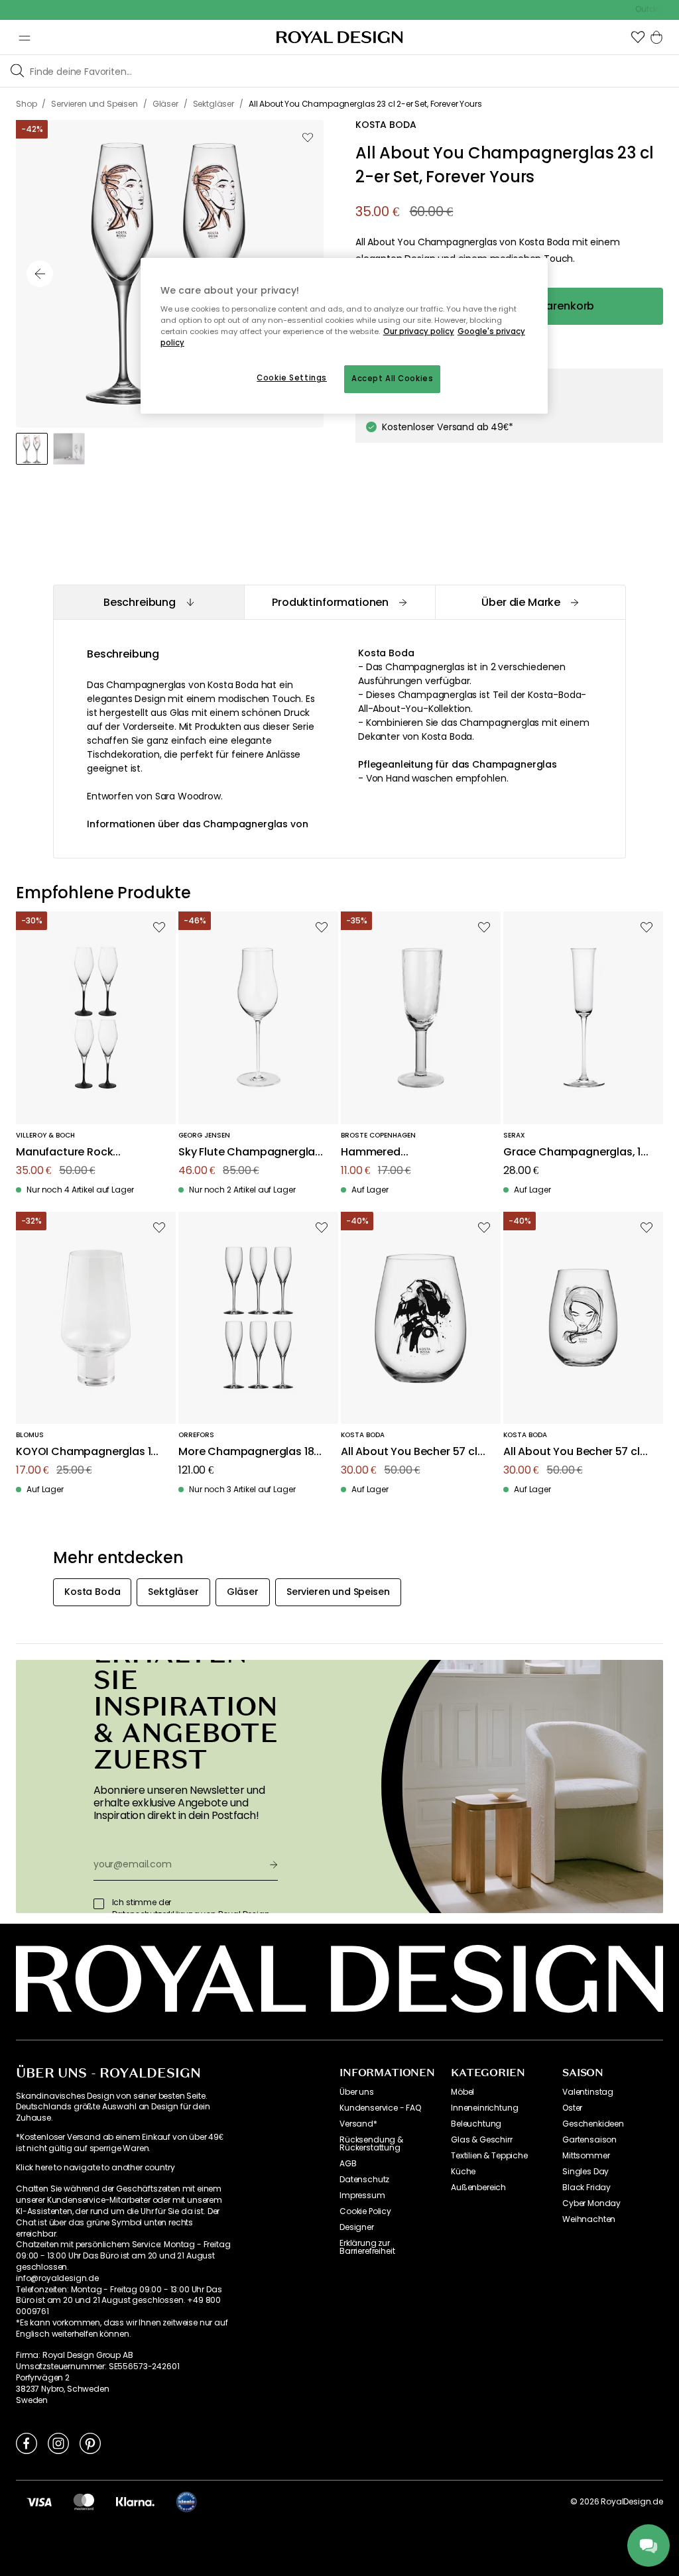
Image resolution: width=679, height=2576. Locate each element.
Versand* (358, 2124)
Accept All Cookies (392, 379)
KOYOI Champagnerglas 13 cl (87, 1452)
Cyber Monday (591, 2203)
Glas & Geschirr (482, 2140)
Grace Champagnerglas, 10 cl (575, 1152)
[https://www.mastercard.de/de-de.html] (84, 2502)
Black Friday (586, 2188)
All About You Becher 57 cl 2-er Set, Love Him (409, 1452)
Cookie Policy (365, 2211)
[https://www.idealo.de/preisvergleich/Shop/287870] (186, 2502)
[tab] (149, 602)
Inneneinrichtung (484, 2108)
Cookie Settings (292, 378)
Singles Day (586, 2172)
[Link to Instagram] (58, 2443)
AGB (348, 2164)
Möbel (463, 2092)
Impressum (362, 2195)
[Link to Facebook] (27, 2443)
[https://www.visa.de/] (39, 2502)
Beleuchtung (476, 2124)
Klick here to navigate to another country (95, 2168)
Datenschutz (364, 2180)
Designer (357, 2227)
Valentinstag (588, 2092)
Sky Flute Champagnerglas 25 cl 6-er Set (250, 1152)
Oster (572, 2108)
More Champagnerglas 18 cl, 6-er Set (246, 1452)
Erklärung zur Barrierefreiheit (367, 2247)
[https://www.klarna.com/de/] (135, 2502)
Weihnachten (589, 2219)
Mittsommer (586, 2156)
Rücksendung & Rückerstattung (371, 2144)
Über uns (357, 2092)
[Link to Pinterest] (90, 2443)
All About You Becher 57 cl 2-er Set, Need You (572, 1452)
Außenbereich (478, 2188)
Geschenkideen (593, 2124)
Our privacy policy (419, 331)
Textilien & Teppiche (489, 2156)
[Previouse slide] (40, 274)
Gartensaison (589, 2140)
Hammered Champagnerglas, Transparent (389, 1152)
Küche (463, 2172)
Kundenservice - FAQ (380, 2108)
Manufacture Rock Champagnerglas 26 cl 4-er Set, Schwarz (90, 1152)
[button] (638, 37)
